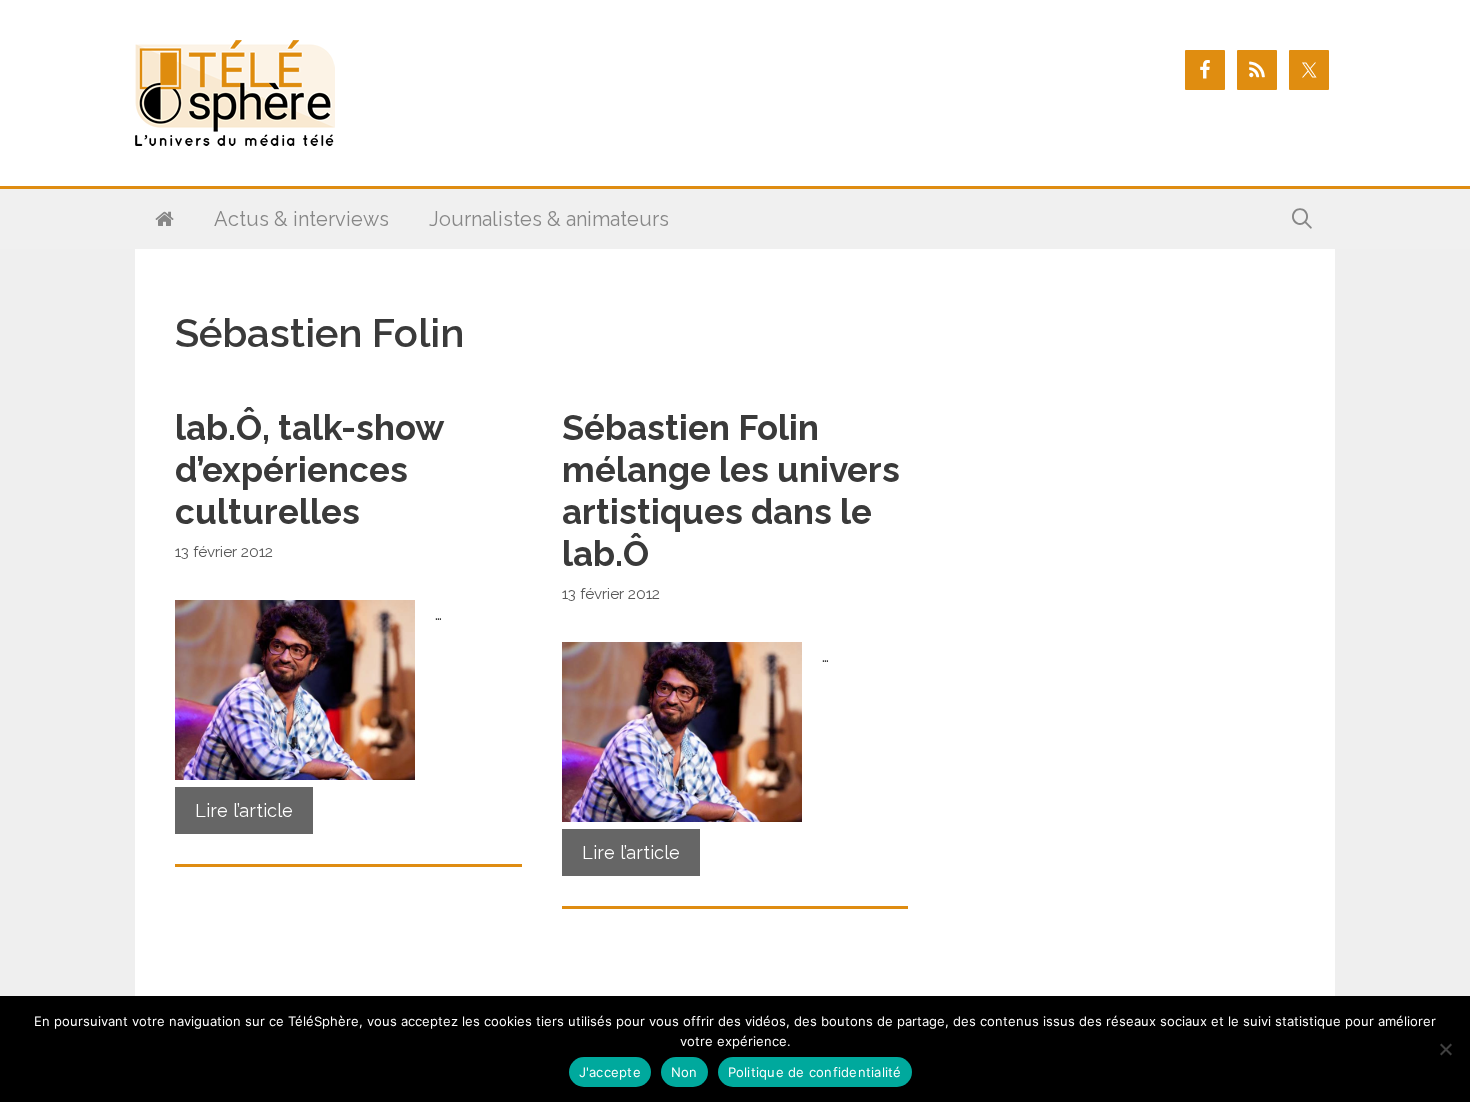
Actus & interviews (301, 219)
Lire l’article (244, 810)
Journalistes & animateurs (549, 219)
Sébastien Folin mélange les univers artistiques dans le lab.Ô (731, 490)
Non (684, 1072)
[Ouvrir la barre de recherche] (1302, 219)
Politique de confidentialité (815, 1072)
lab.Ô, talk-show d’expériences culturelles (309, 469)
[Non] (1445, 1049)
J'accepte (610, 1072)
